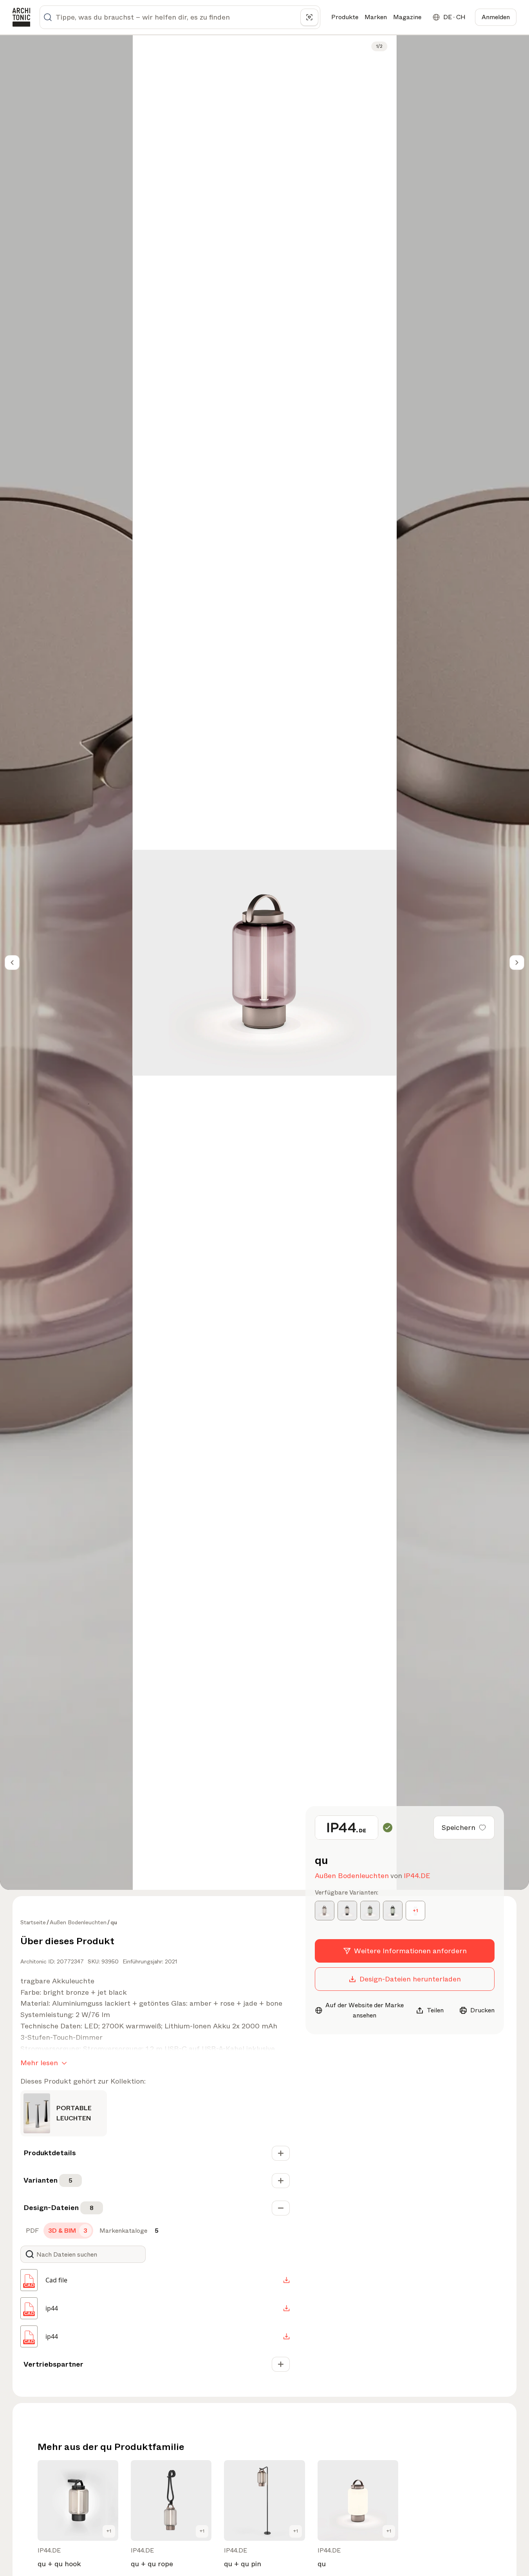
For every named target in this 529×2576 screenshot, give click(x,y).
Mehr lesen (39, 2063)
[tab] (32, 2231)
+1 (109, 2531)
